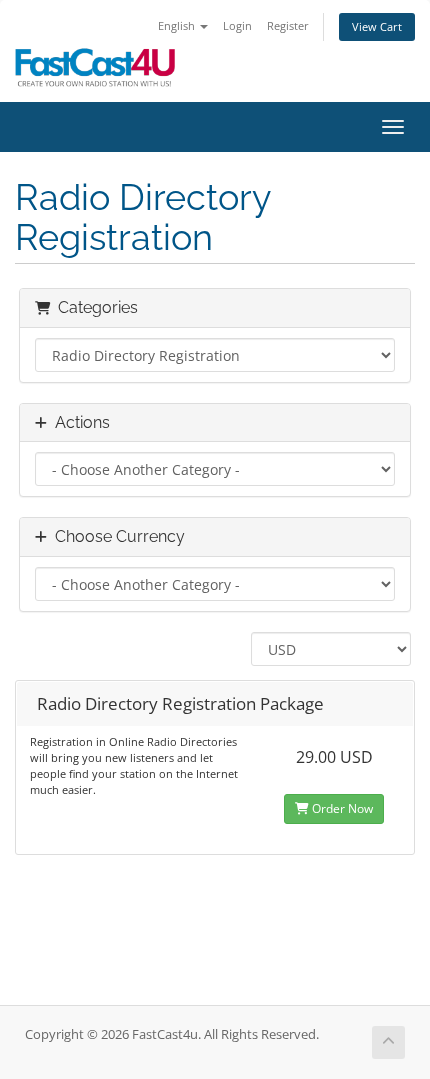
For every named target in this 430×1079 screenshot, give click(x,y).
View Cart (377, 26)
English (178, 25)
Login (237, 25)
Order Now (341, 808)
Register (288, 25)
